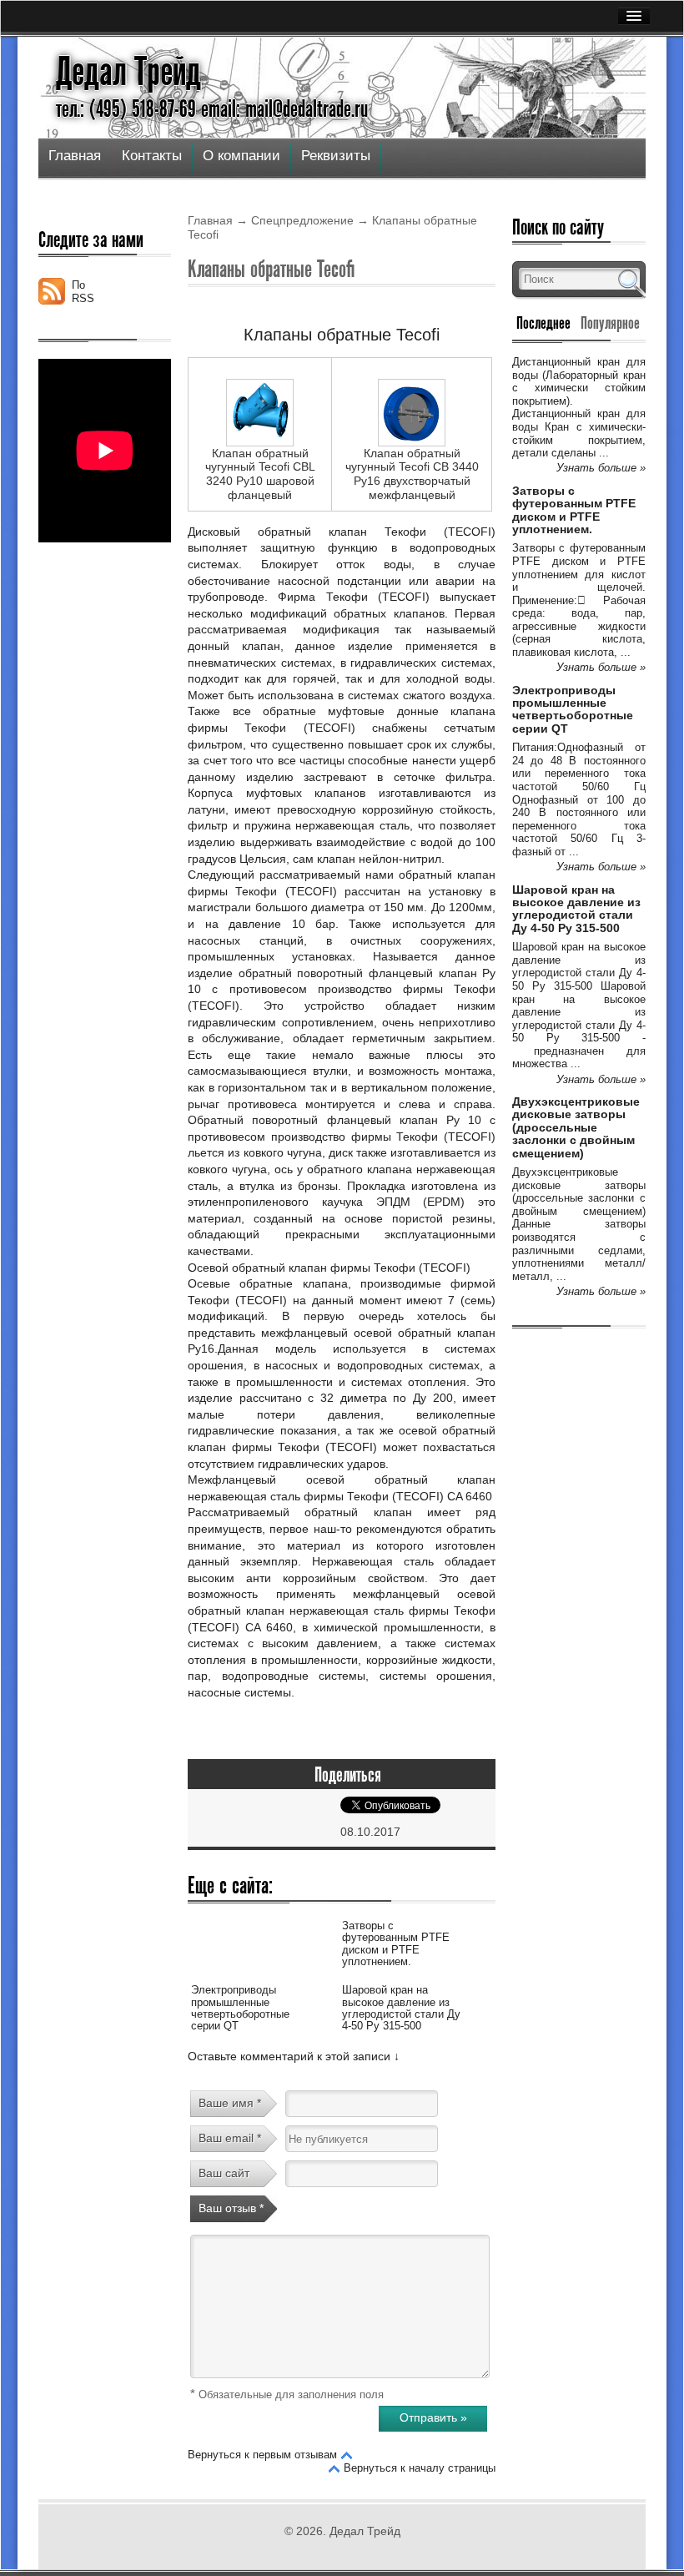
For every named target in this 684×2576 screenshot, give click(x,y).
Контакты (152, 156)
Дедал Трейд (128, 72)
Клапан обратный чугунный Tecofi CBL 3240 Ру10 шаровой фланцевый (260, 474)
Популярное (610, 323)
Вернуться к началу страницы (420, 2468)
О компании (241, 156)
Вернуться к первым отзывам (262, 2455)
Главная (75, 156)
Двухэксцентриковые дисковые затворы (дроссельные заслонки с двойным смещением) (576, 1127)
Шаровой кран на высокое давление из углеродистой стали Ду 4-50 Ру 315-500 (401, 2008)
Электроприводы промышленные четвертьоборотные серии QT (240, 2008)
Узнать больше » (601, 468)
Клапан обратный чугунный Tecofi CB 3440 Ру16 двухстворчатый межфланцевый (412, 474)
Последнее (543, 323)
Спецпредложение (302, 220)
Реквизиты (336, 156)
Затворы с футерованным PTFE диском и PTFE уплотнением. (396, 1943)
